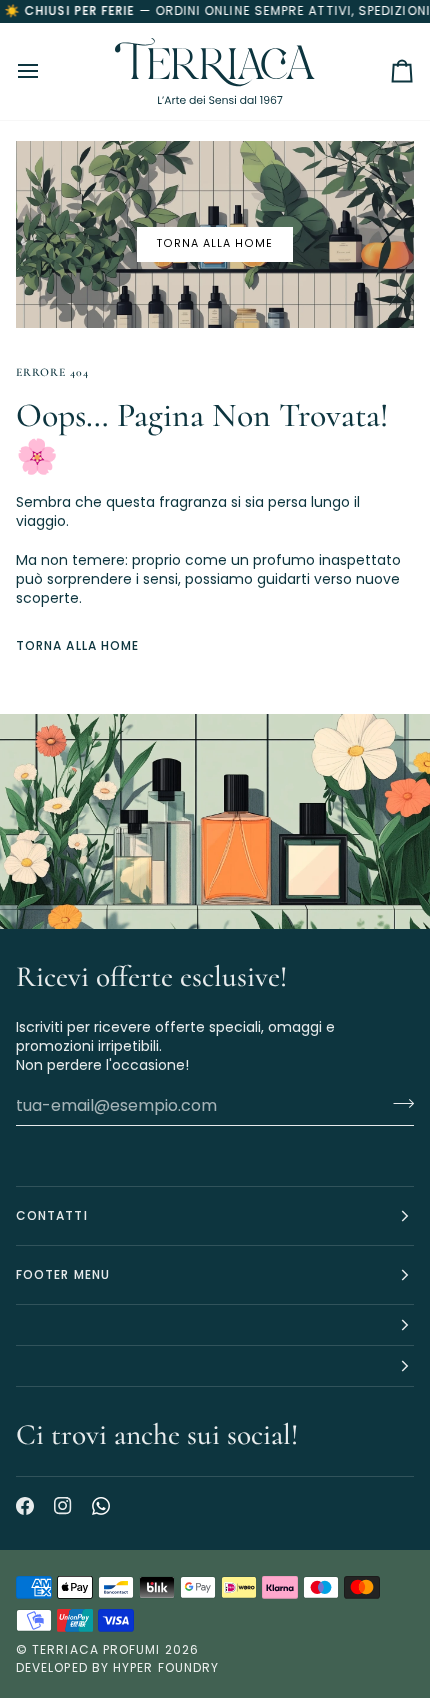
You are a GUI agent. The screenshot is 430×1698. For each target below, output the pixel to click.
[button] (215, 1325)
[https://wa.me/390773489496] (101, 1506)
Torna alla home (215, 243)
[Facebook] (25, 1506)
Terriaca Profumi (96, 1649)
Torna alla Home (77, 645)
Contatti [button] (52, 1215)
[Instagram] (63, 1506)
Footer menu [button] (63, 1274)
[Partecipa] (397, 1103)
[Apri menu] (46, 71)
